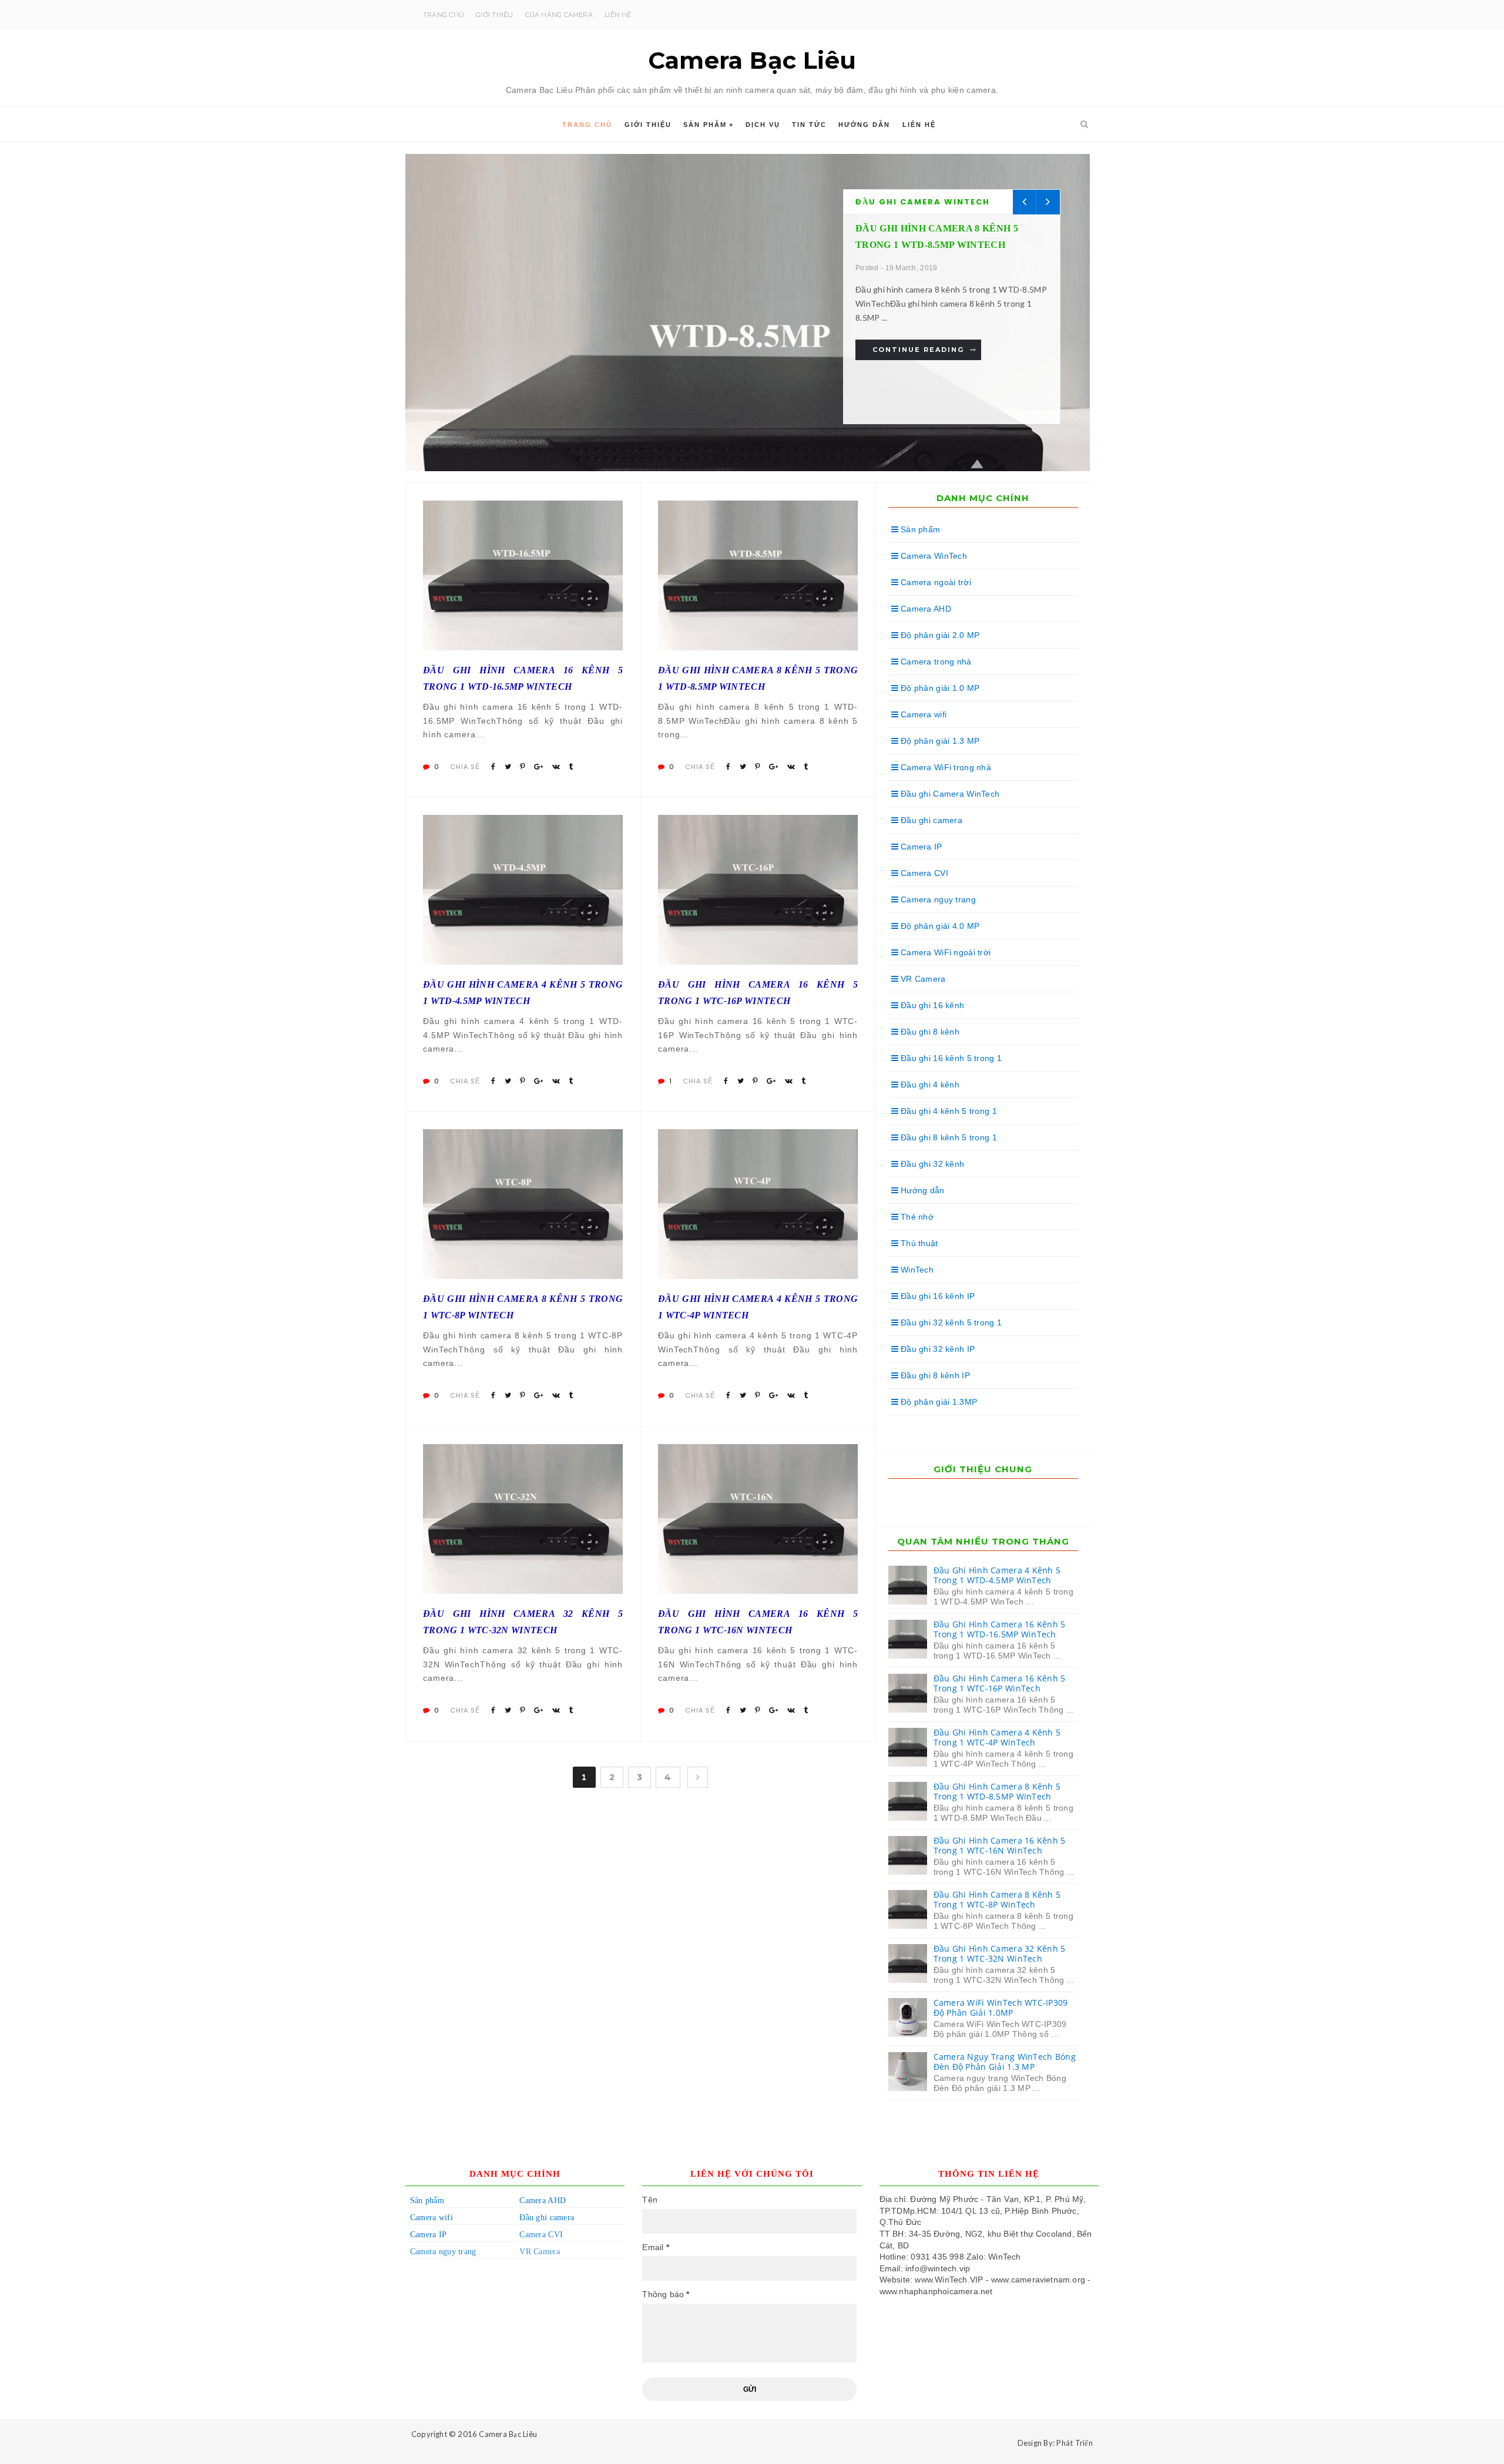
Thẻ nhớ (916, 1217)
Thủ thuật (918, 1243)
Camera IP (920, 847)
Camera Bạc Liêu (508, 2434)
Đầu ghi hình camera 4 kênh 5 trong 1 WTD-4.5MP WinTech (523, 992)
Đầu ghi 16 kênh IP (936, 1296)
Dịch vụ (763, 125)
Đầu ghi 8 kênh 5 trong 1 (948, 1137)
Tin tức (809, 125)
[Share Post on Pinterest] (523, 767)
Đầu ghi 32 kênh (931, 1164)
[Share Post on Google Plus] (538, 767)
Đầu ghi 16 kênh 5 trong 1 (950, 1058)
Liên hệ (618, 15)
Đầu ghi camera (930, 820)
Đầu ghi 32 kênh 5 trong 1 (950, 1322)
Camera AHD (925, 609)
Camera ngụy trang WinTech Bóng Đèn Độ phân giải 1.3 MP (1005, 2062)
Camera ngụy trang (937, 899)
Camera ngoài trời (935, 582)
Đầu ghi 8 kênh (929, 1032)
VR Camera (922, 979)
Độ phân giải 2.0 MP (939, 635)
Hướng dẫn (864, 125)
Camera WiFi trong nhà (945, 767)
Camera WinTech (933, 556)
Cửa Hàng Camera (559, 15)
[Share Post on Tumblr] (571, 767)
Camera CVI (923, 873)
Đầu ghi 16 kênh (931, 1005)
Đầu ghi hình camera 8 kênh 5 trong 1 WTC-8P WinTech (523, 1307)
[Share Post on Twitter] (508, 767)
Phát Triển (1075, 2443)
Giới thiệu (494, 15)
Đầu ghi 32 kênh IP (936, 1349)
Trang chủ (444, 15)
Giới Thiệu (648, 125)
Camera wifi (922, 714)
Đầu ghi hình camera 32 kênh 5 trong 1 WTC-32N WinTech (523, 1622)
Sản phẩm (919, 529)
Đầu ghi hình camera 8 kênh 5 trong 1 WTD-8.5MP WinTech (758, 678)
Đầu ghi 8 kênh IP (934, 1375)
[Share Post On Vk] (556, 767)
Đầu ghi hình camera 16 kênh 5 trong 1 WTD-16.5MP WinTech (523, 678)
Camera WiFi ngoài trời (944, 952)
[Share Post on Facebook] (493, 767)
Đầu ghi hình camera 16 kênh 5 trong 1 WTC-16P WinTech (758, 992)
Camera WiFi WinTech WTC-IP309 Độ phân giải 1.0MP (1001, 2008)
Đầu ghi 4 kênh (929, 1085)
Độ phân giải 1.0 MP (939, 688)
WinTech (916, 1270)
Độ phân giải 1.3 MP (939, 741)
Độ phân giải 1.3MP (938, 1402)
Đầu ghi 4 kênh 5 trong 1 (948, 1111)
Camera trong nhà (935, 662)
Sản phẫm (705, 125)
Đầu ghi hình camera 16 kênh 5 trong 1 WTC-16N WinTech (758, 1622)
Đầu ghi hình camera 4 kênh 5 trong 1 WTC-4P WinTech (758, 1307)
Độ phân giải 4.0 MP (939, 926)
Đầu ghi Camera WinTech (923, 202)
